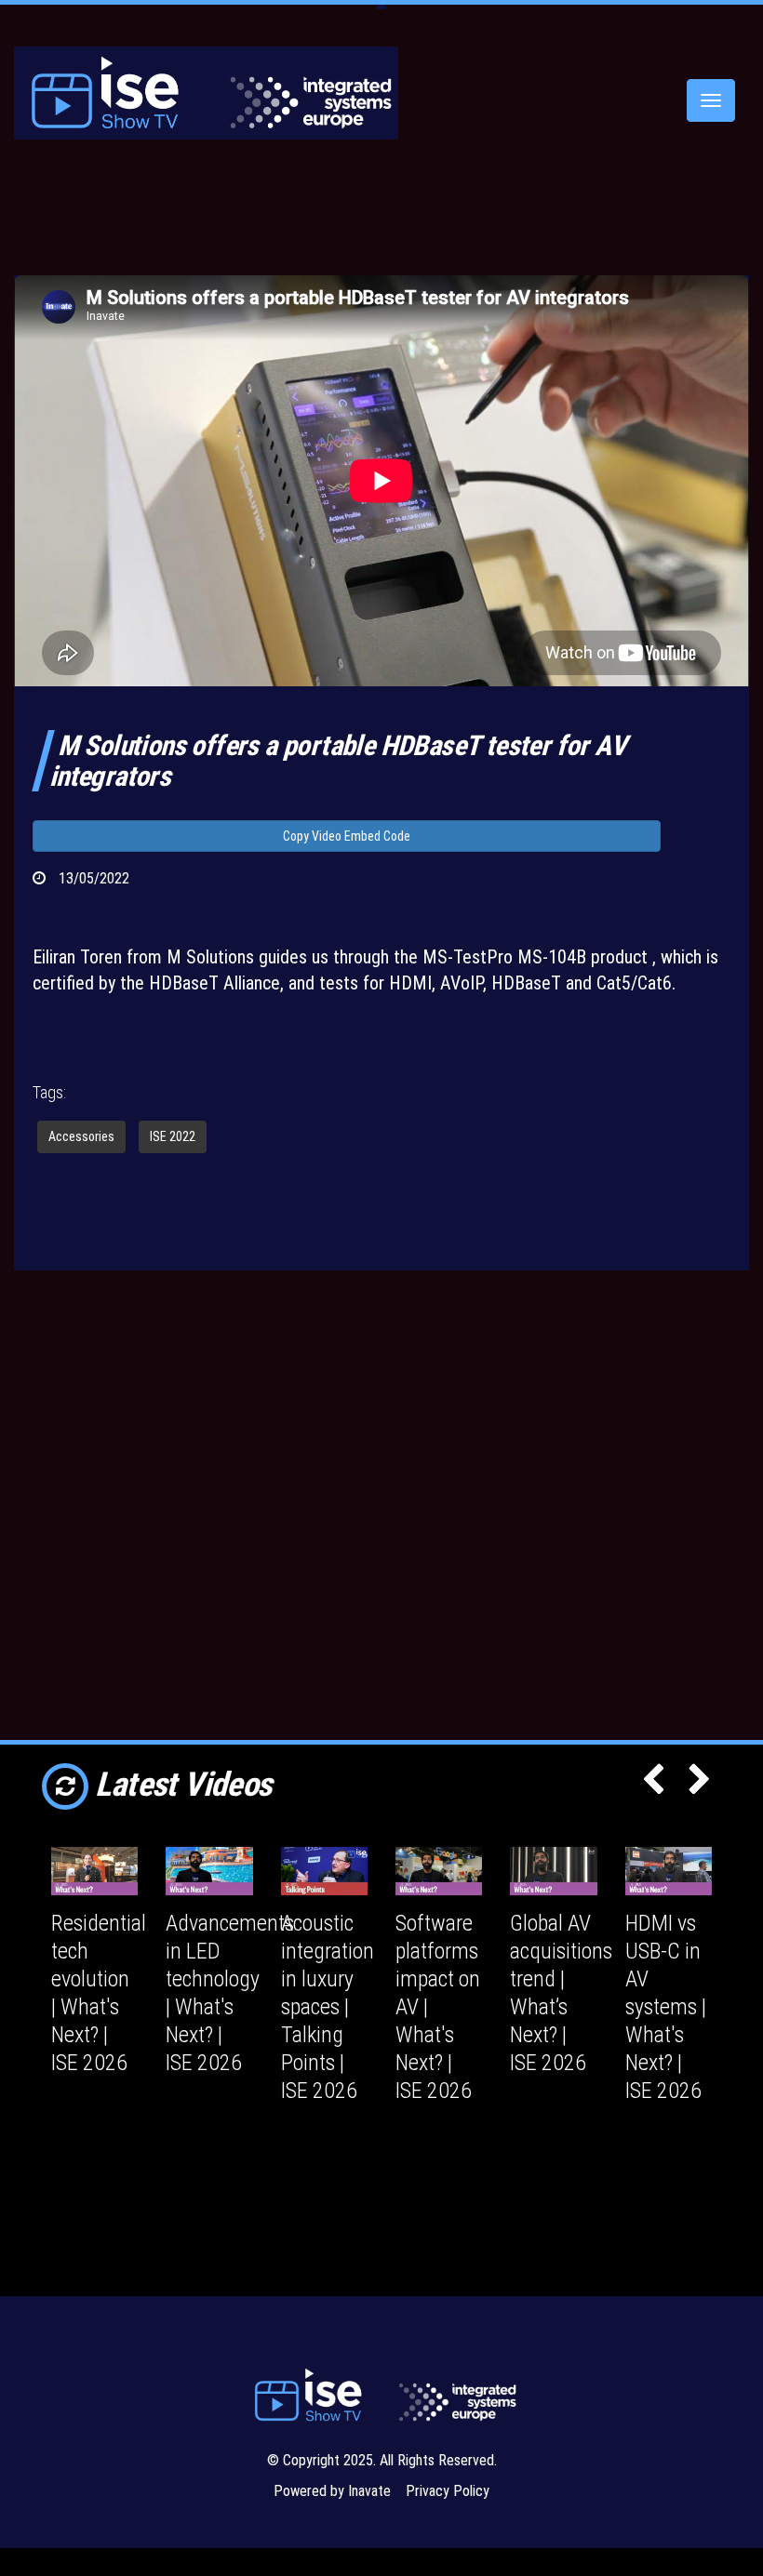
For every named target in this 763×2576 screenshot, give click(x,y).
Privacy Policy (448, 2491)
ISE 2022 (173, 1136)
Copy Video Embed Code (347, 836)
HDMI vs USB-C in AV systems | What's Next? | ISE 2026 (666, 2007)
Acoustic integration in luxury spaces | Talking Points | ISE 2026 (328, 2007)
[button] (653, 1786)
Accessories (81, 1136)
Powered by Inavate (332, 2491)
